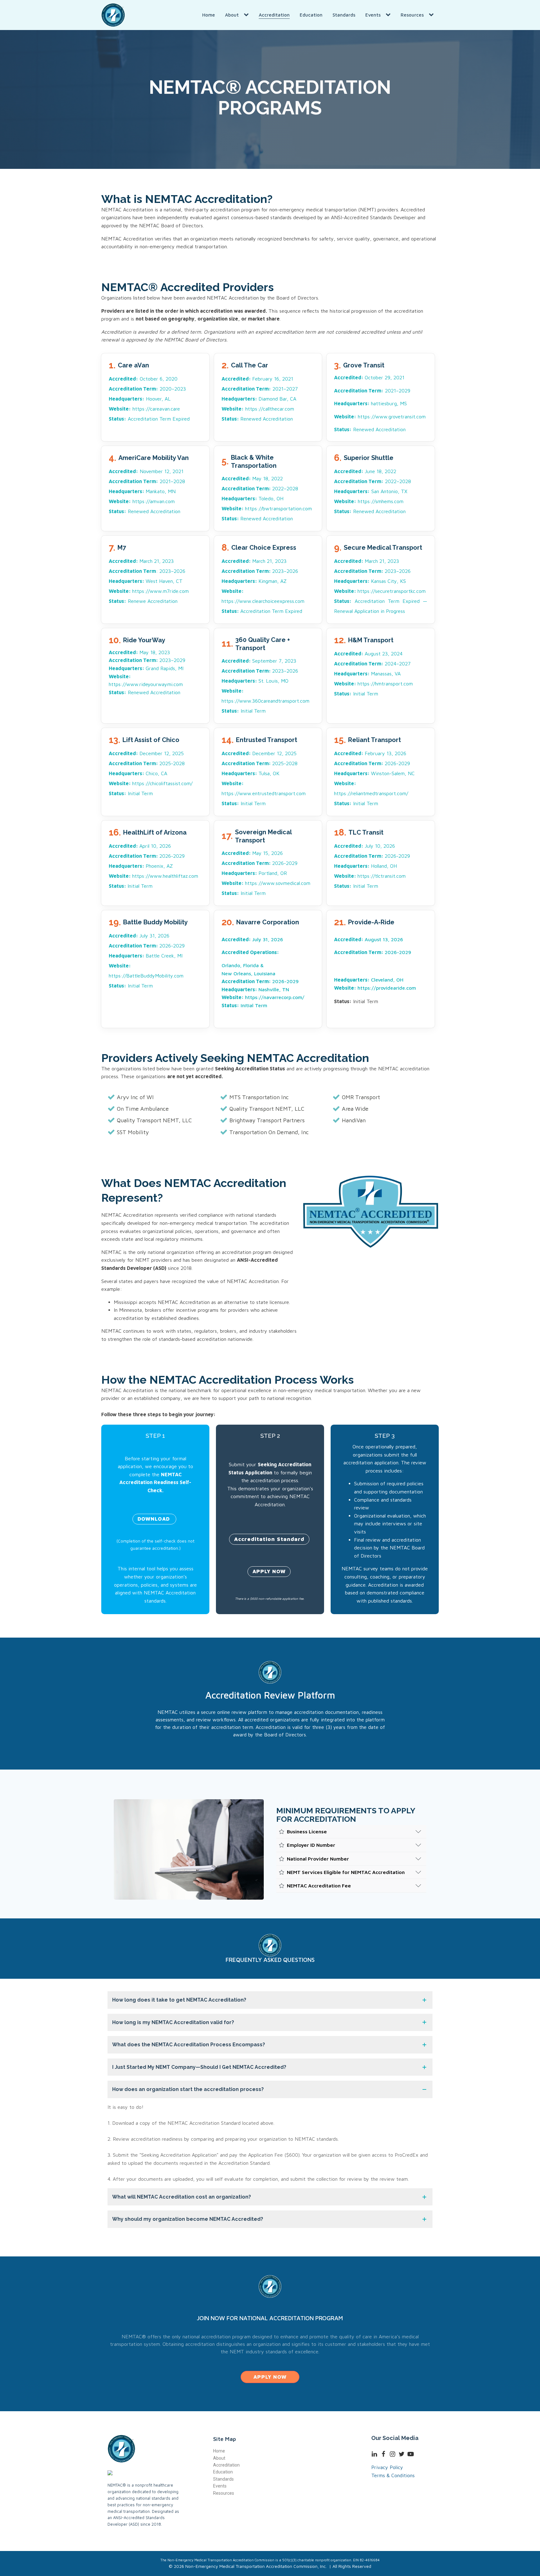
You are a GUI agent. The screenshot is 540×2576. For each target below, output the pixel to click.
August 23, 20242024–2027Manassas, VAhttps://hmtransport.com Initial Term (373, 674)
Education (311, 15)
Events (373, 15)
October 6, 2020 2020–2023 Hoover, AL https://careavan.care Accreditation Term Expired (150, 399)
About (232, 15)
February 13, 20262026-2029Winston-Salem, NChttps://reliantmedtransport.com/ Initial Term (374, 778)
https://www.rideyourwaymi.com (146, 684)
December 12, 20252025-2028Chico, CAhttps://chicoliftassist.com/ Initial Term (151, 773)
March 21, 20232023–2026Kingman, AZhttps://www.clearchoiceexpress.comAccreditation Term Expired (263, 586)
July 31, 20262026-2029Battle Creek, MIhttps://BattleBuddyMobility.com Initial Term (147, 961)
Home (209, 15)
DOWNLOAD (154, 1519)
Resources (412, 15)
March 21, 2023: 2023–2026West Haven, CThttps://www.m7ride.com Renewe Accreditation (149, 581)
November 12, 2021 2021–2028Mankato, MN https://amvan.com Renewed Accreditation (147, 491)
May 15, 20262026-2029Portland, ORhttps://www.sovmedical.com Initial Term (266, 873)
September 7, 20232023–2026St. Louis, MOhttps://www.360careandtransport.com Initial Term (265, 686)
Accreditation (274, 15)
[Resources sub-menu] (432, 15)
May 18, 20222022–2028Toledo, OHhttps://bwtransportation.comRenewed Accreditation (267, 498)
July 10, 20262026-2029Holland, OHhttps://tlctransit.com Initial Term (372, 866)
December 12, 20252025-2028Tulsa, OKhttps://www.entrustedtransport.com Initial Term (264, 778)
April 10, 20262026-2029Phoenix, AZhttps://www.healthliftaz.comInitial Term (153, 866)
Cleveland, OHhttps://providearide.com (375, 984)
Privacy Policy (387, 2467)
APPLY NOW (269, 1571)
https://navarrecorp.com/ (275, 997)
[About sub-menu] (247, 15)
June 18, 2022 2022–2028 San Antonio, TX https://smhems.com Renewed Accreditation (372, 491)
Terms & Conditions (393, 2475)
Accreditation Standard (269, 1539)
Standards (344, 15)
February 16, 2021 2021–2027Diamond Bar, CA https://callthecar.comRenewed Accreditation (260, 399)
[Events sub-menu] (389, 15)
